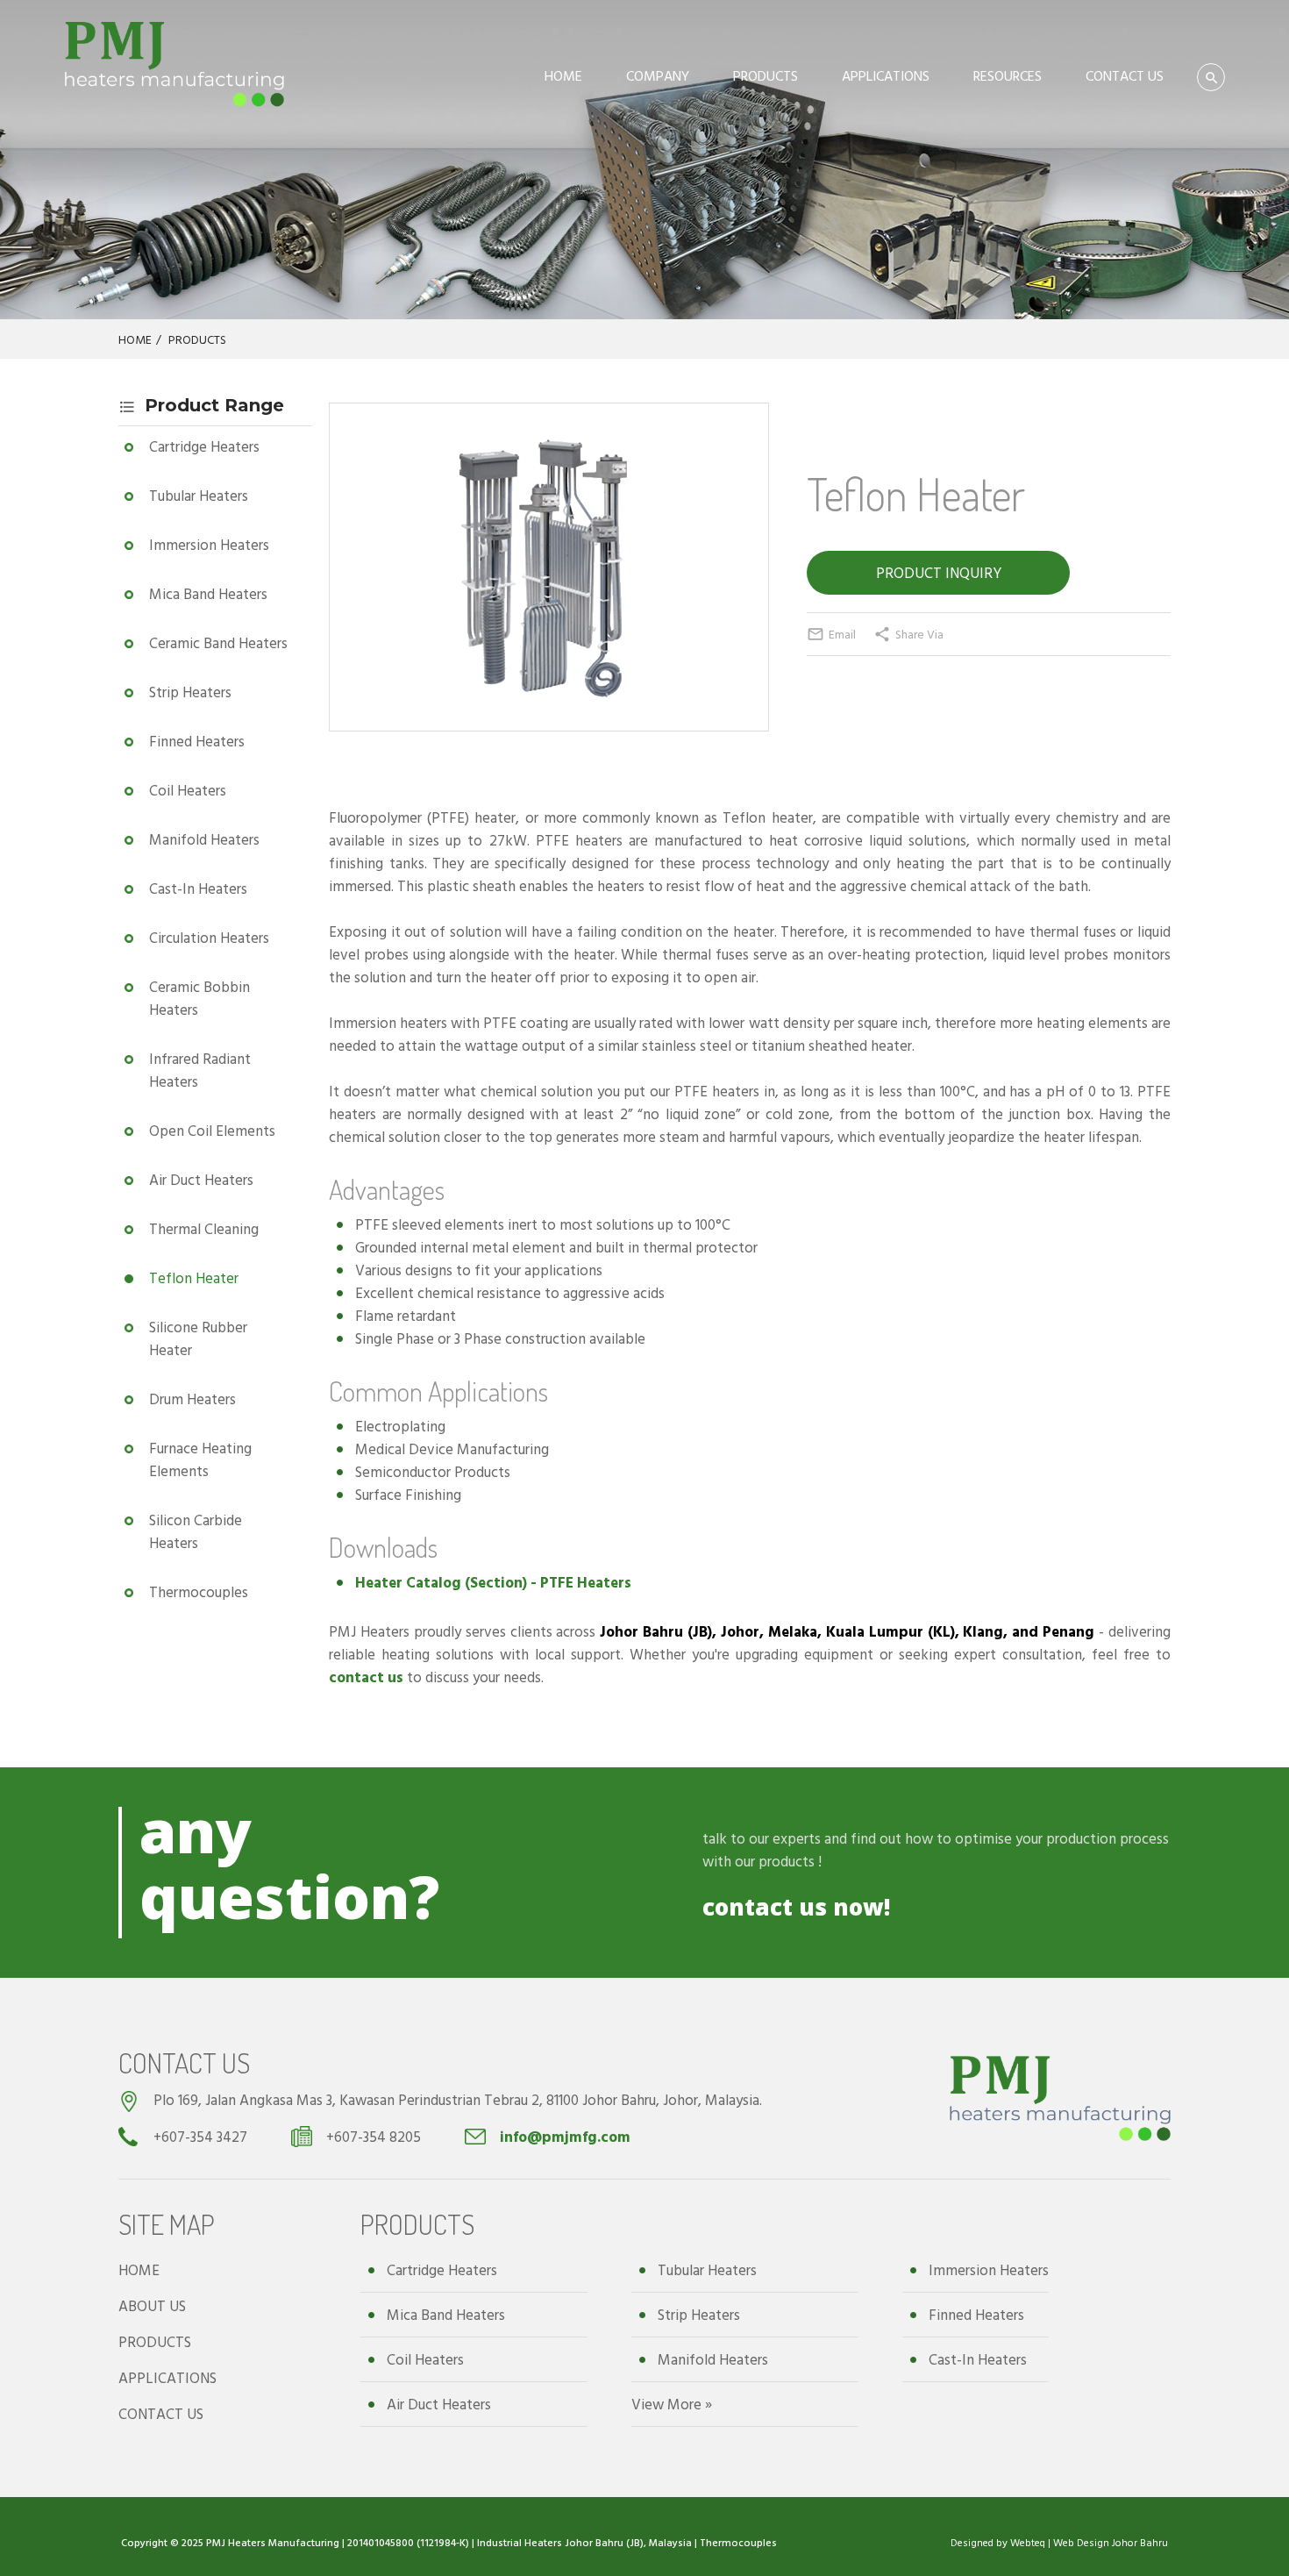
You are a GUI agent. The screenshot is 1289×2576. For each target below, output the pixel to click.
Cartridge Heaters (204, 446)
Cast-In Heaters (198, 888)
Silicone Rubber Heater (198, 1338)
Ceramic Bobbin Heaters (199, 998)
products (787, 1861)
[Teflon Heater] (549, 693)
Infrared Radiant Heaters (200, 1070)
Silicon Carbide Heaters (196, 1531)
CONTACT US (1125, 75)
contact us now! (796, 1907)
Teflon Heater (194, 1277)
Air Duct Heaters (201, 1179)
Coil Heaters (188, 790)
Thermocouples (199, 1591)
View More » (672, 2404)
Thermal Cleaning (204, 1228)
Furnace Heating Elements (200, 1459)
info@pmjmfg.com (565, 2136)
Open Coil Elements (212, 1130)
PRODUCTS (766, 75)
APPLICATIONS (886, 75)
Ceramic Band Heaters (218, 642)
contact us (366, 1677)
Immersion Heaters (209, 544)
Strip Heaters (190, 692)
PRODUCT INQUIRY (939, 572)
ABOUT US (152, 2305)
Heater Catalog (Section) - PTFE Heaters (493, 1582)
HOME (563, 75)
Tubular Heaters (199, 495)
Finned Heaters (197, 741)
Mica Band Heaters (208, 593)
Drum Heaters (192, 1399)
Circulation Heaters (209, 937)
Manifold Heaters (204, 839)
